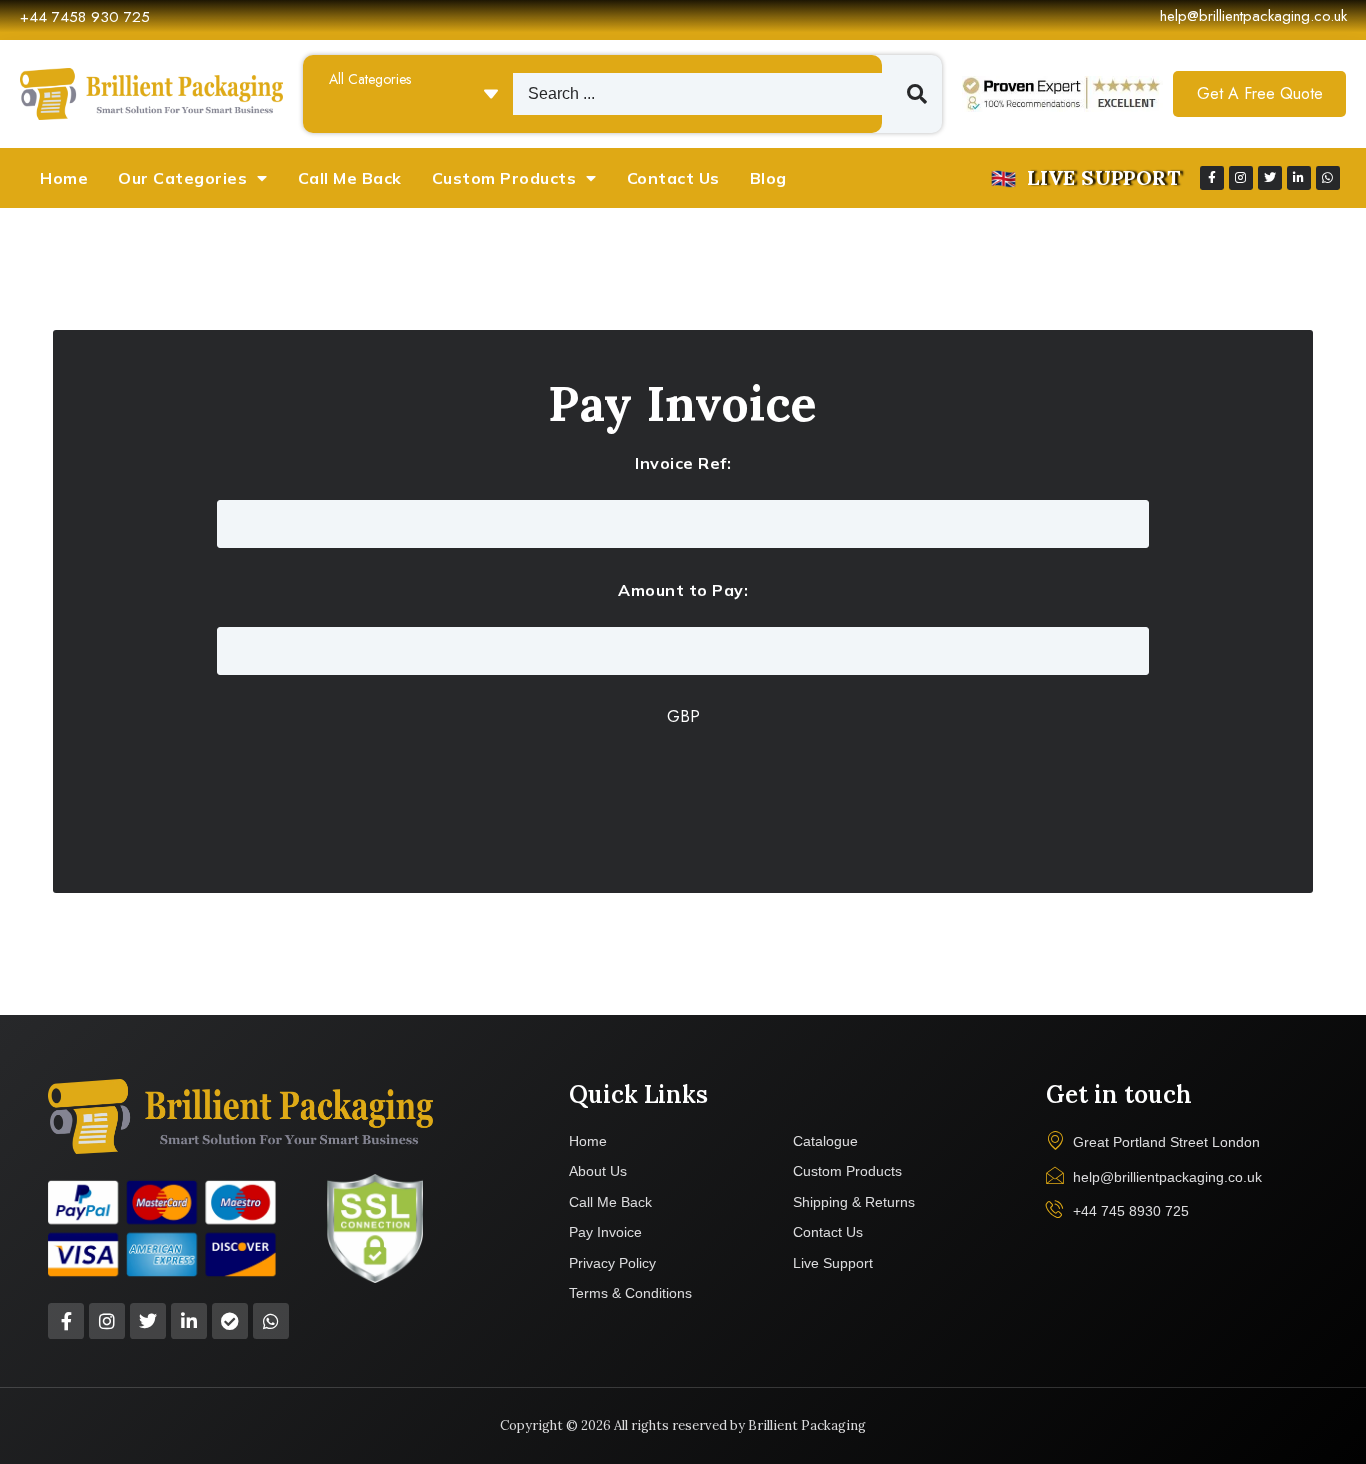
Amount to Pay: (683, 590)
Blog (768, 178)
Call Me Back (350, 178)
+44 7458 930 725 (85, 17)
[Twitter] (1270, 178)
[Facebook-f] (1212, 178)
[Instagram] (1241, 178)
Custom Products (504, 178)
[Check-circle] (230, 1321)
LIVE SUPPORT (1103, 177)
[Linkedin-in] (1299, 178)
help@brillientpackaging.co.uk (1253, 16)
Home (64, 178)
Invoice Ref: (683, 463)
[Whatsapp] (1328, 178)
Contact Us (673, 178)
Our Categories (182, 178)
